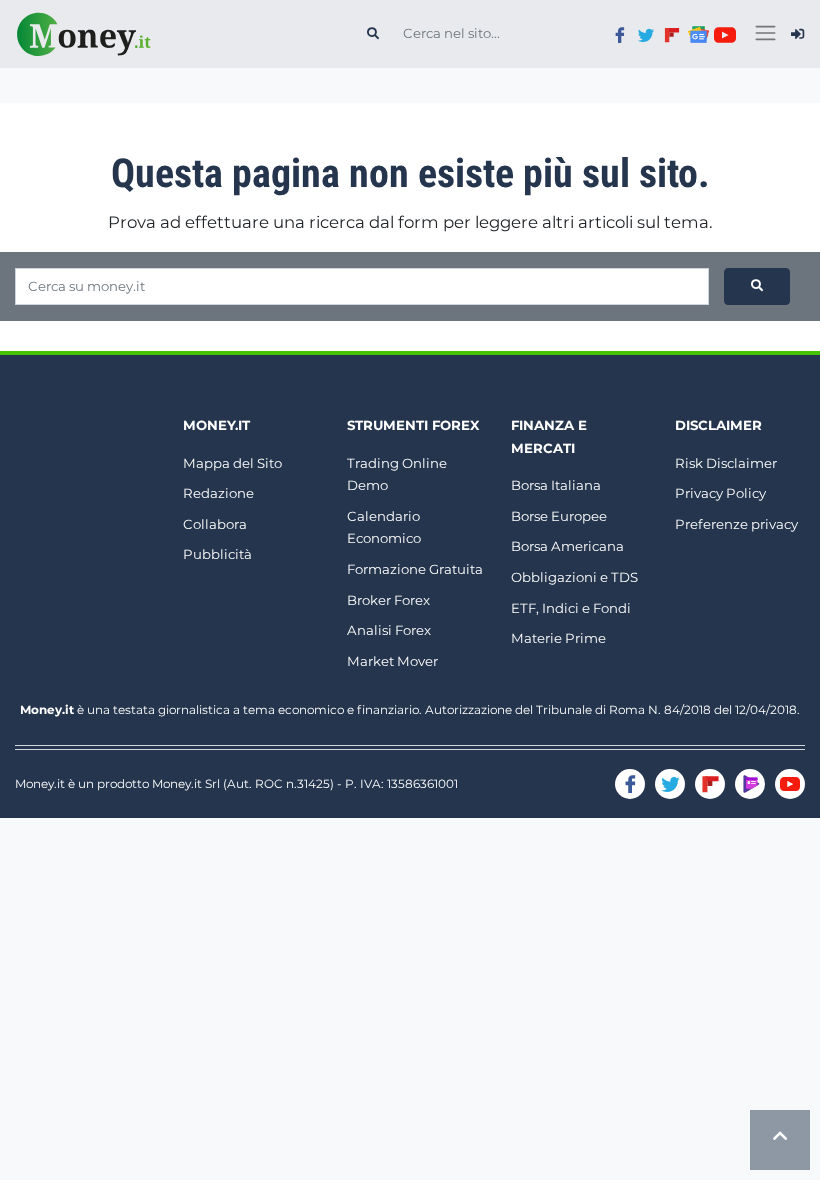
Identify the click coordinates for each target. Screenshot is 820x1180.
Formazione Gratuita (415, 569)
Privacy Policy (720, 493)
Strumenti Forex (413, 425)
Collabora (215, 524)
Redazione (218, 493)
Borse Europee (559, 516)
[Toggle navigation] (765, 34)
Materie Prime (558, 638)
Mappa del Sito (232, 463)
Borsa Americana (567, 546)
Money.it (216, 425)
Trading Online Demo (397, 474)
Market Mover (392, 661)
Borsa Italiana (556, 485)
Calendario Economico (384, 527)
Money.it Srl (186, 783)
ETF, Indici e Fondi (571, 608)
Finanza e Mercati (549, 436)
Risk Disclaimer (726, 463)
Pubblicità (217, 554)
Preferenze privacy (736, 524)
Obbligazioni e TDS (574, 577)
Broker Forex (388, 600)
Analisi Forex (389, 630)
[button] (797, 34)
